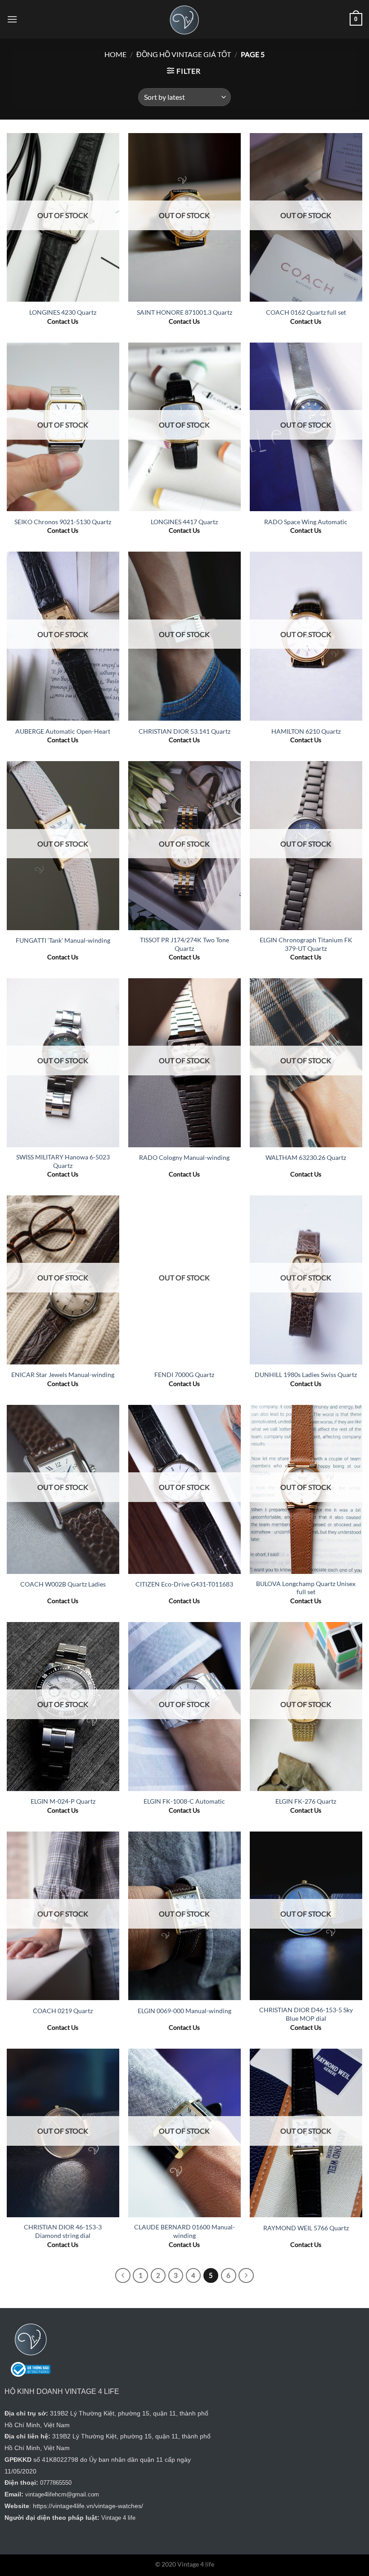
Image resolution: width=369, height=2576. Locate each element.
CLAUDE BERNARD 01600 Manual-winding (184, 2231)
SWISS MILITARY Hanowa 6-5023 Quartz (63, 1161)
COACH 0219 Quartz (63, 2011)
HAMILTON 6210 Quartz (306, 731)
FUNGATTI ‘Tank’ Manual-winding (63, 940)
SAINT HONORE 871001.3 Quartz (184, 312)
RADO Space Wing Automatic (306, 522)
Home (115, 54)
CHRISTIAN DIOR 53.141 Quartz (184, 731)
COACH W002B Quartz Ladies (63, 1584)
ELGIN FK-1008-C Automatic (184, 1801)
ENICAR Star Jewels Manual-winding (63, 1375)
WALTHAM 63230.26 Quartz (306, 1157)
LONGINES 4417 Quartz (184, 522)
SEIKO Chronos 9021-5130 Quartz (63, 522)
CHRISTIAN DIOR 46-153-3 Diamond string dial (63, 2231)
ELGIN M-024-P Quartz (63, 1801)
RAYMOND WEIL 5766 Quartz (306, 2228)
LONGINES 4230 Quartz (63, 312)
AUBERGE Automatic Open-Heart (63, 731)
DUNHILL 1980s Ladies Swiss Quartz (306, 1375)
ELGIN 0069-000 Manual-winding (184, 2011)
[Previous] (123, 2276)
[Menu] (12, 19)
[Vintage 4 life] (184, 19)
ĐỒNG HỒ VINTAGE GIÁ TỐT (184, 54)
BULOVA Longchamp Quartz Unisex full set (306, 1588)
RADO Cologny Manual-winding (184, 1157)
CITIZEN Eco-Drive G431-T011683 (184, 1584)
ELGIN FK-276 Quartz (306, 1801)
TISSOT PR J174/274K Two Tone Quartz (184, 944)
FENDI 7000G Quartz (184, 1375)
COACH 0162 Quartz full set (306, 312)
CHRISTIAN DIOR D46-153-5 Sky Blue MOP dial (306, 2014)
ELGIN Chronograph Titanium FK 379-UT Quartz (306, 944)
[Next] (246, 2276)
